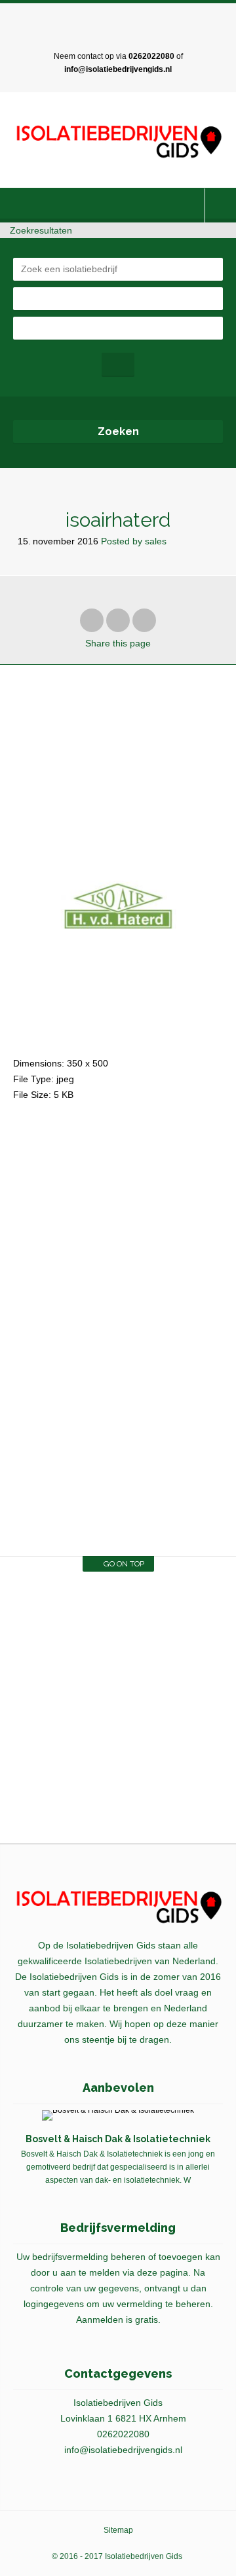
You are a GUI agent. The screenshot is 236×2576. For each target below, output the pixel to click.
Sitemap (118, 2530)
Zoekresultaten (40, 230)
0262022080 (151, 56)
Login (221, 205)
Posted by (134, 541)
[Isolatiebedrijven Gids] (118, 142)
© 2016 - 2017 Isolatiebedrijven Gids (117, 2556)
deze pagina (163, 2272)
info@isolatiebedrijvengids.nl (118, 69)
